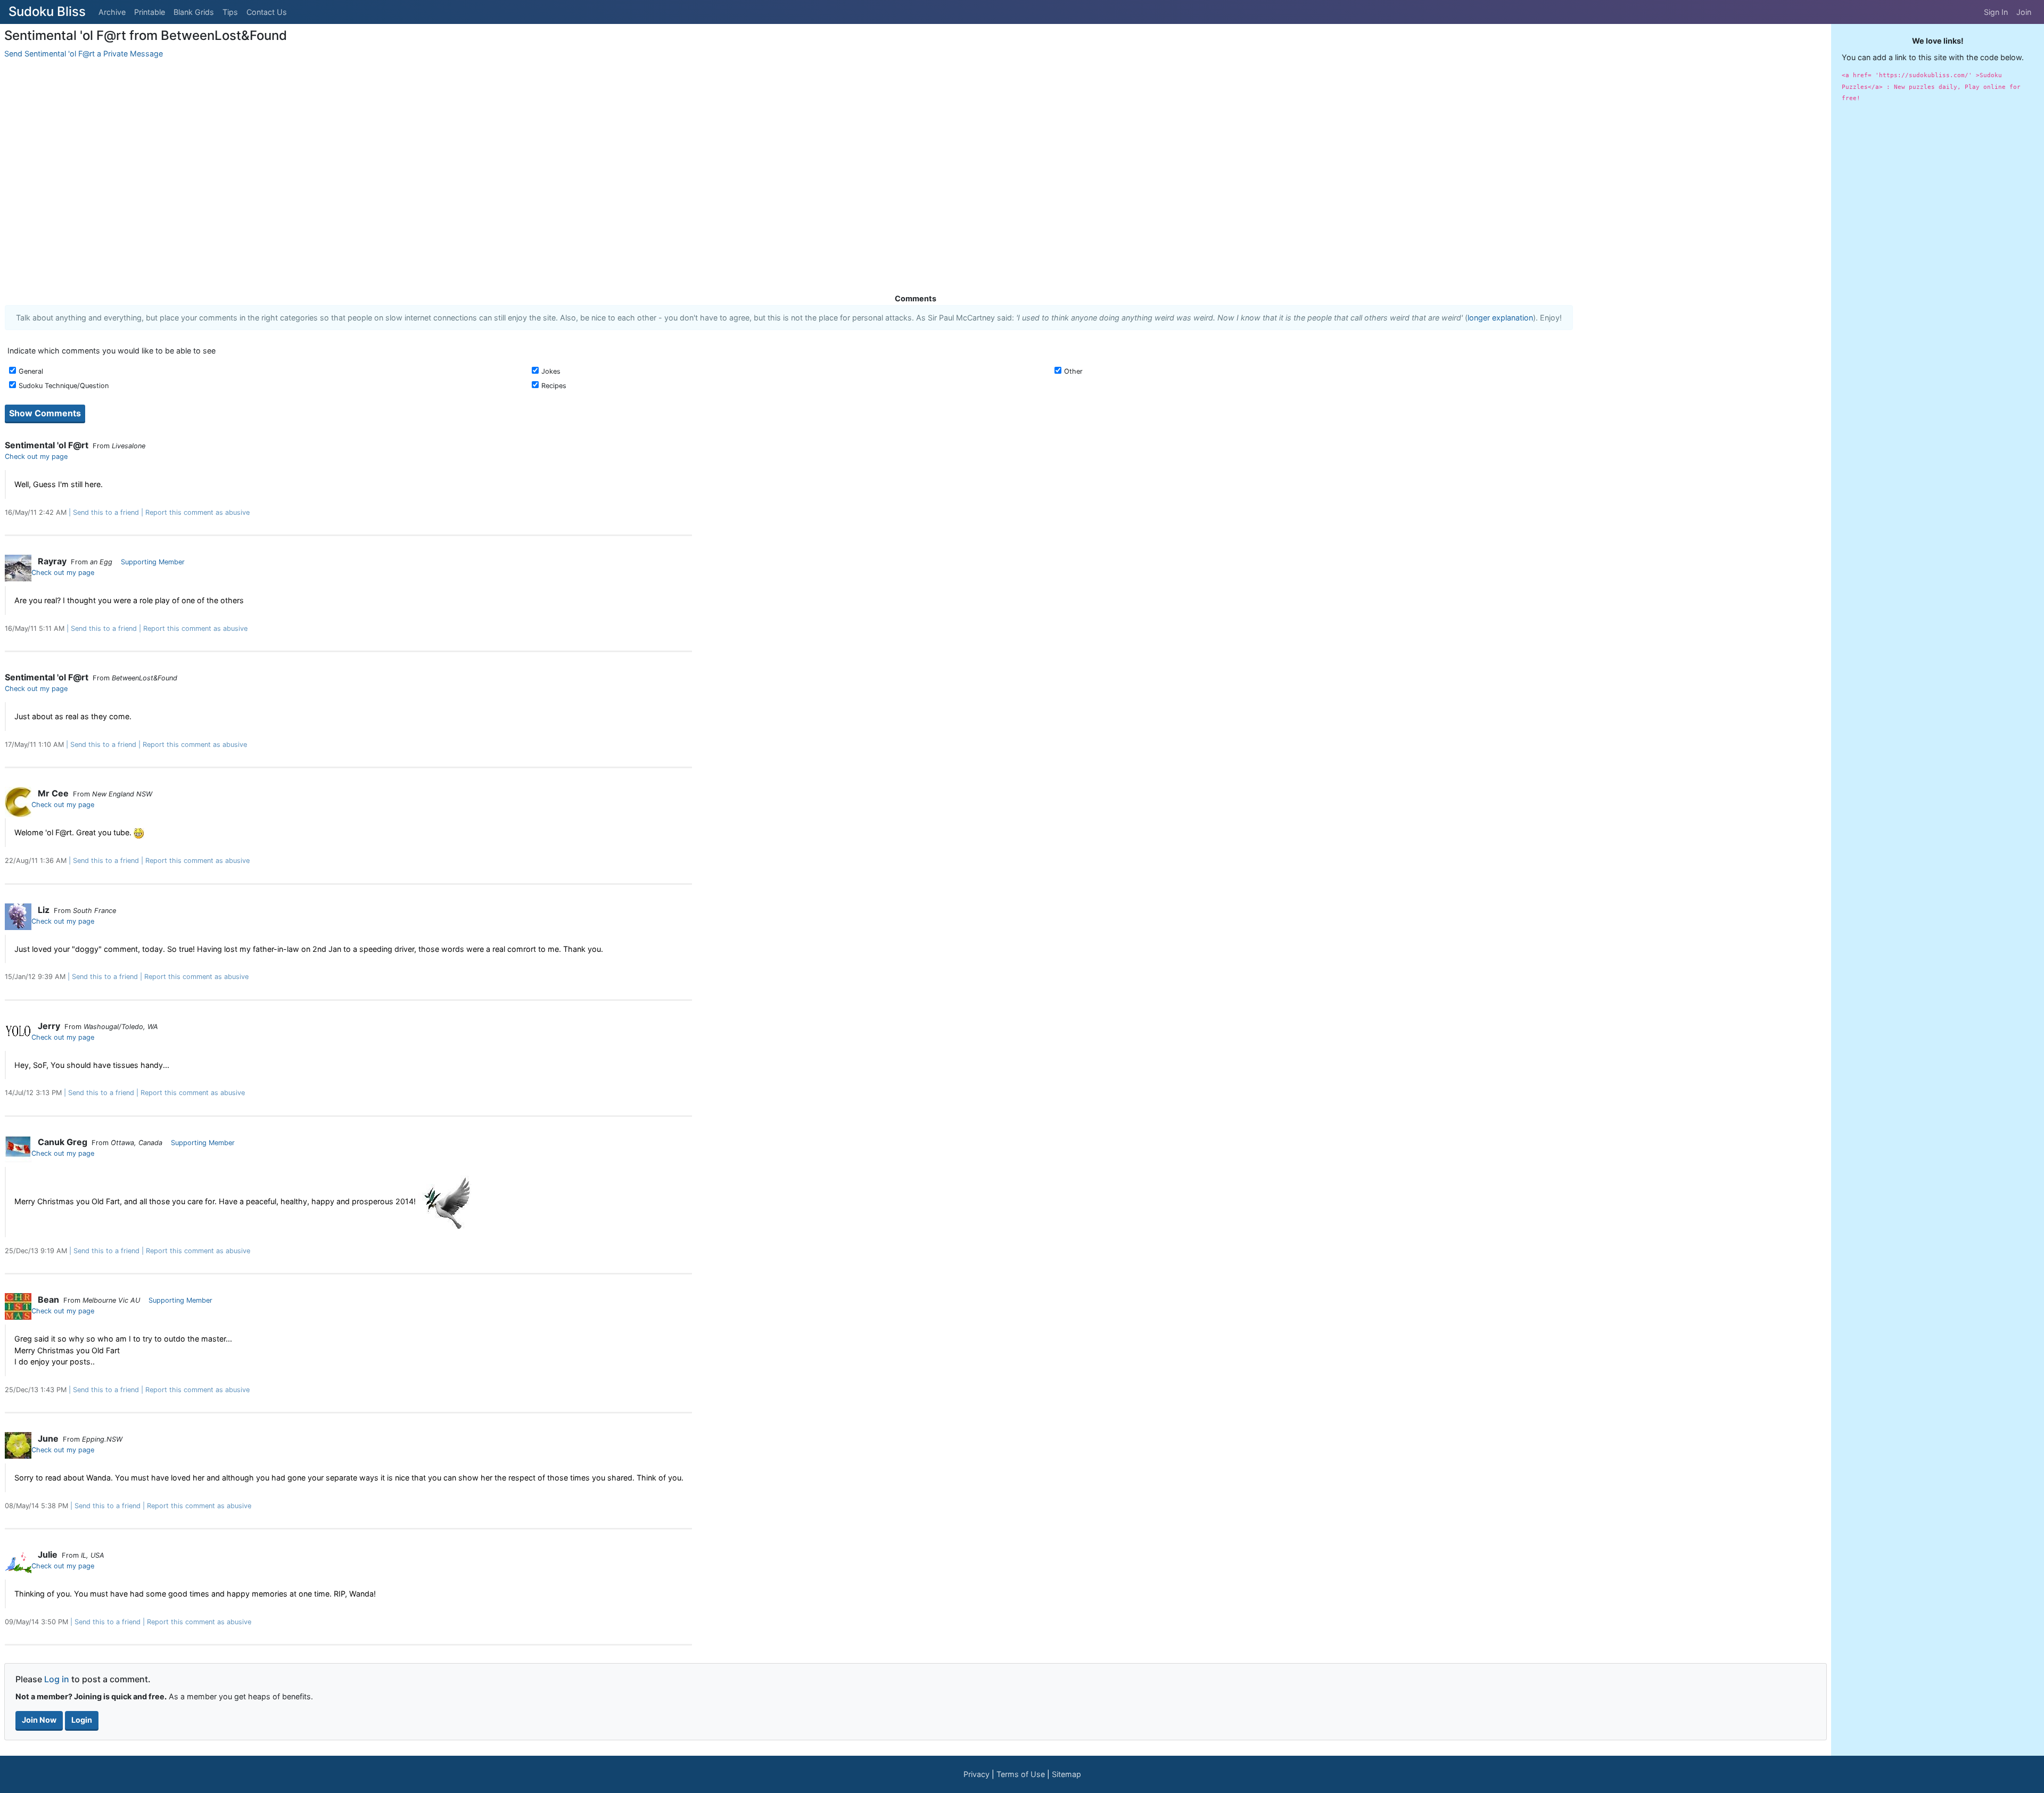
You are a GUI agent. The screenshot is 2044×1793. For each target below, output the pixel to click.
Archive (112, 12)
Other (1073, 371)
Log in (57, 1679)
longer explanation (1500, 318)
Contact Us (267, 12)
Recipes (554, 386)
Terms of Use (1021, 1774)
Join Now (39, 1720)
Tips (230, 12)
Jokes (551, 371)
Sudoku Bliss (47, 11)
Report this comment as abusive (197, 512)
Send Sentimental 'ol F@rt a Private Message (84, 54)
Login (82, 1720)
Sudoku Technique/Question (64, 386)
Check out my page (36, 457)
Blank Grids (194, 12)
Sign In (1996, 12)
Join (2024, 12)
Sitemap (1066, 1774)
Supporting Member (153, 562)
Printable (150, 12)
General (31, 371)
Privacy (976, 1774)
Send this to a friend (106, 512)
